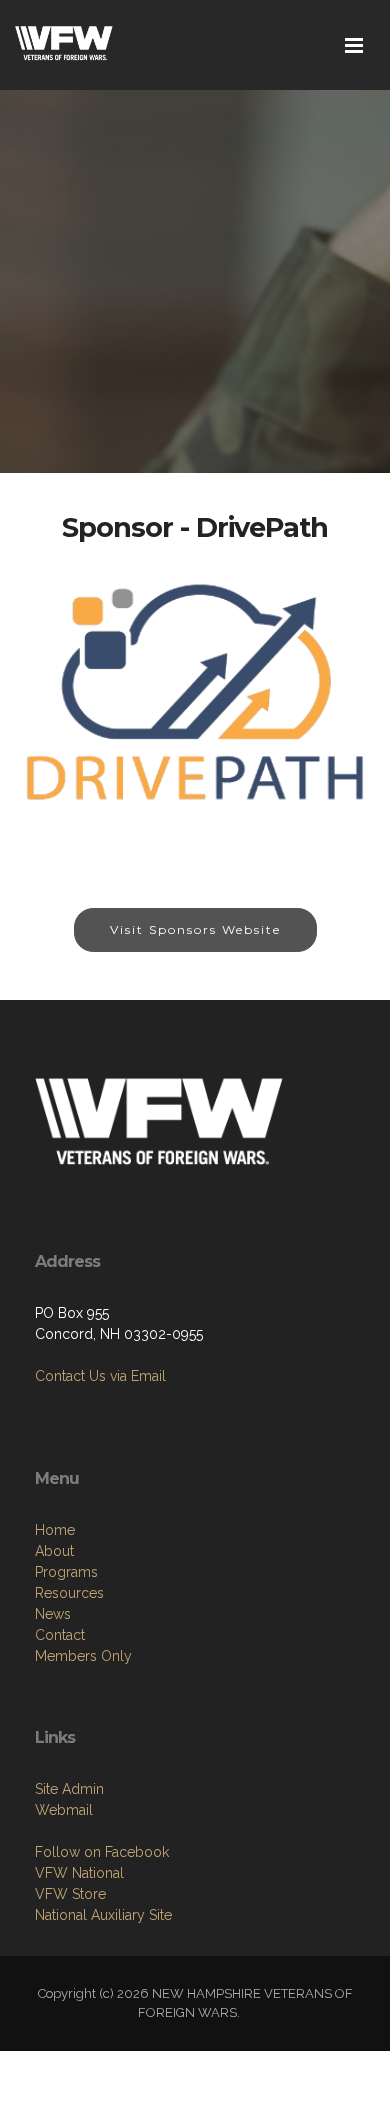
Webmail (64, 1810)
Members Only (83, 1656)
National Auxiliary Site (103, 1915)
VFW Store (70, 1894)
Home (55, 1530)
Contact (60, 1635)
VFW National (79, 1873)
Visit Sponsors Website (195, 929)
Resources (69, 1593)
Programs (66, 1572)
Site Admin (69, 1789)
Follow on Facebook (102, 1852)
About (54, 1551)
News (53, 1614)
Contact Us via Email (100, 1376)
